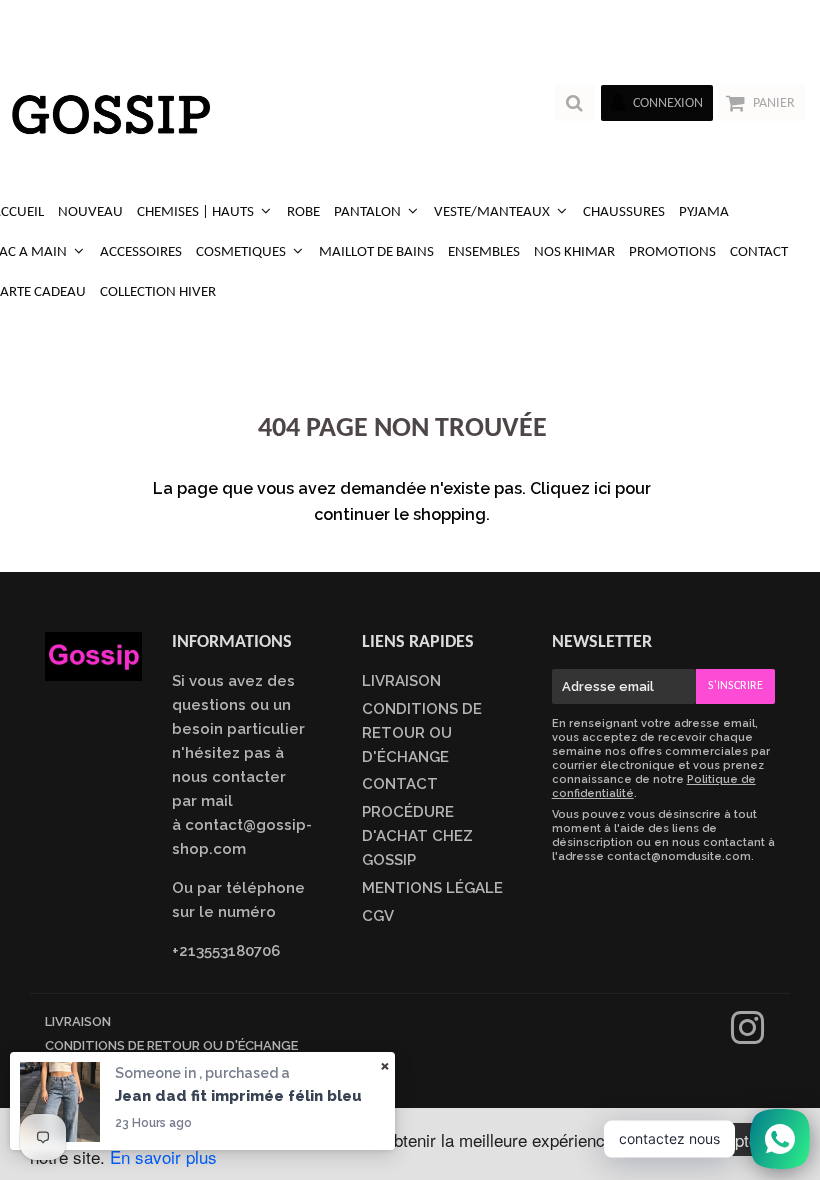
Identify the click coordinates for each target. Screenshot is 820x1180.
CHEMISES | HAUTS (197, 212)
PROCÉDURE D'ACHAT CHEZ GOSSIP (417, 836)
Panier (774, 103)
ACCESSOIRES (141, 252)
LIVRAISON (401, 681)
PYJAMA (704, 212)
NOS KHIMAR (574, 252)
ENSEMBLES (484, 252)
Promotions (672, 252)
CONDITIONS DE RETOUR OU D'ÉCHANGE (422, 733)
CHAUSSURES (624, 212)
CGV (378, 916)
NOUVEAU (90, 212)
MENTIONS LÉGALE (432, 888)
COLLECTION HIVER (158, 292)
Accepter (730, 1139)
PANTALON (369, 212)
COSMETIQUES (242, 252)
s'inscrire (735, 686)
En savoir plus (163, 1156)
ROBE (303, 212)
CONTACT (759, 252)
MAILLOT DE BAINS (376, 252)
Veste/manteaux (493, 212)
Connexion (668, 103)
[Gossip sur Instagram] (747, 1037)
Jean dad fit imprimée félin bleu (238, 1096)
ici (602, 488)
